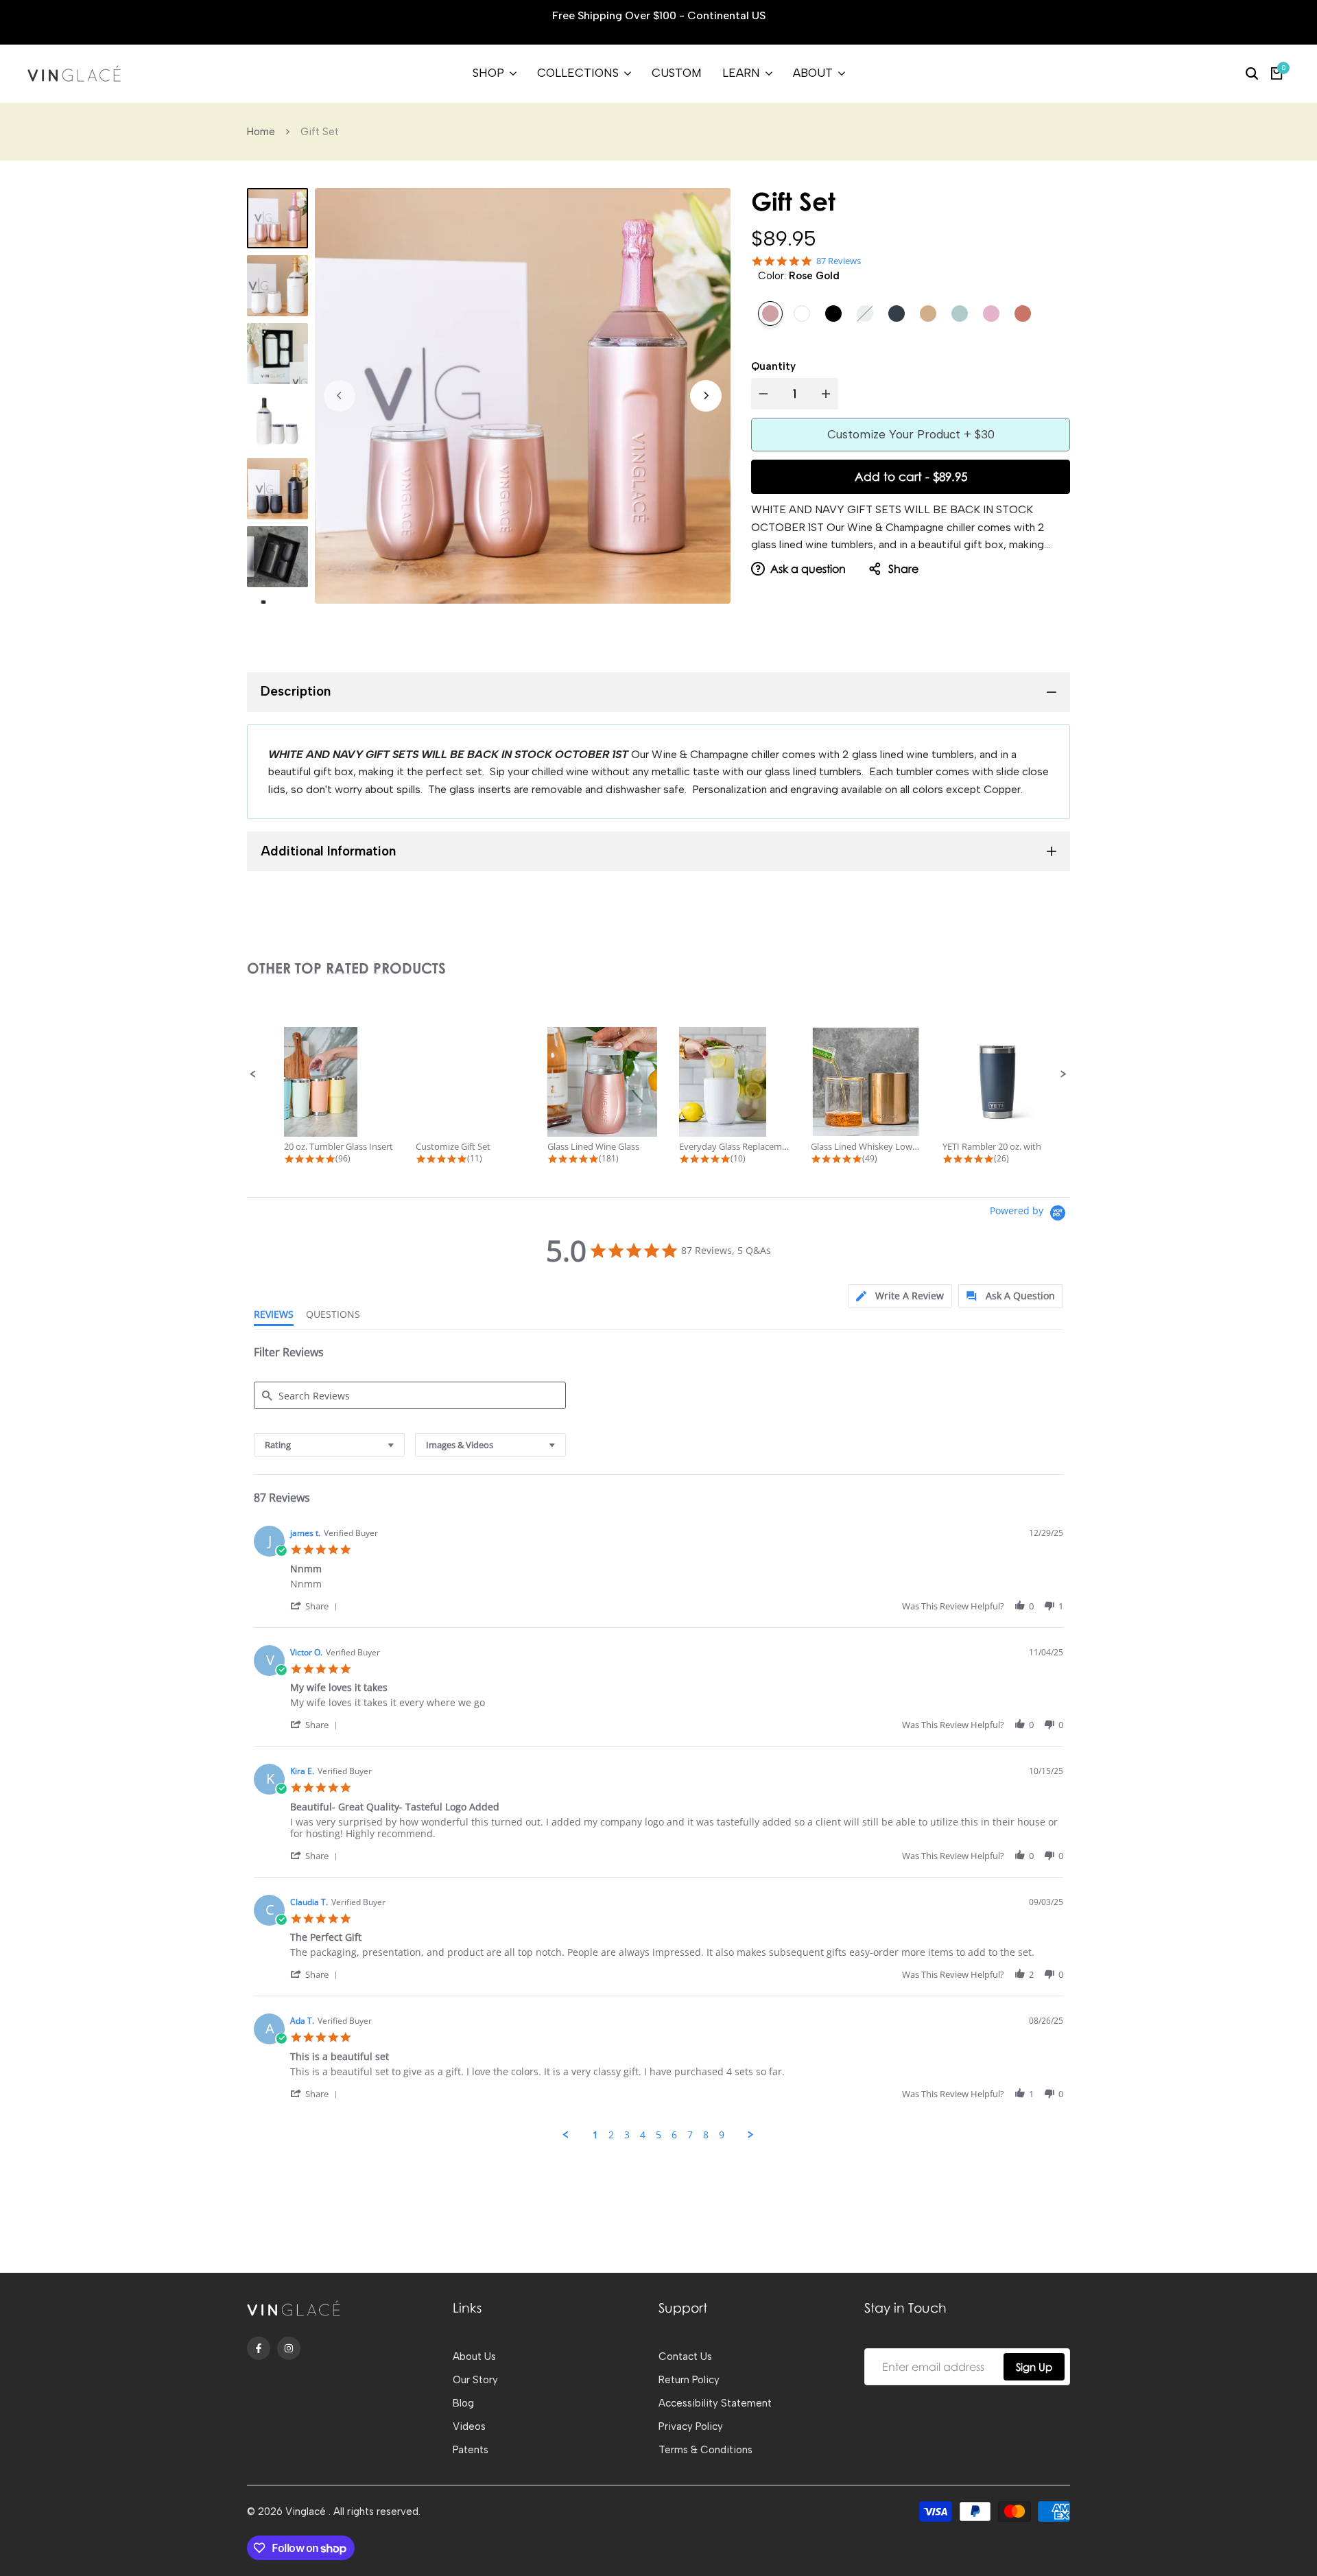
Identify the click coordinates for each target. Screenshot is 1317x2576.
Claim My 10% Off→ (658, 1372)
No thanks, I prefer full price (659, 1411)
